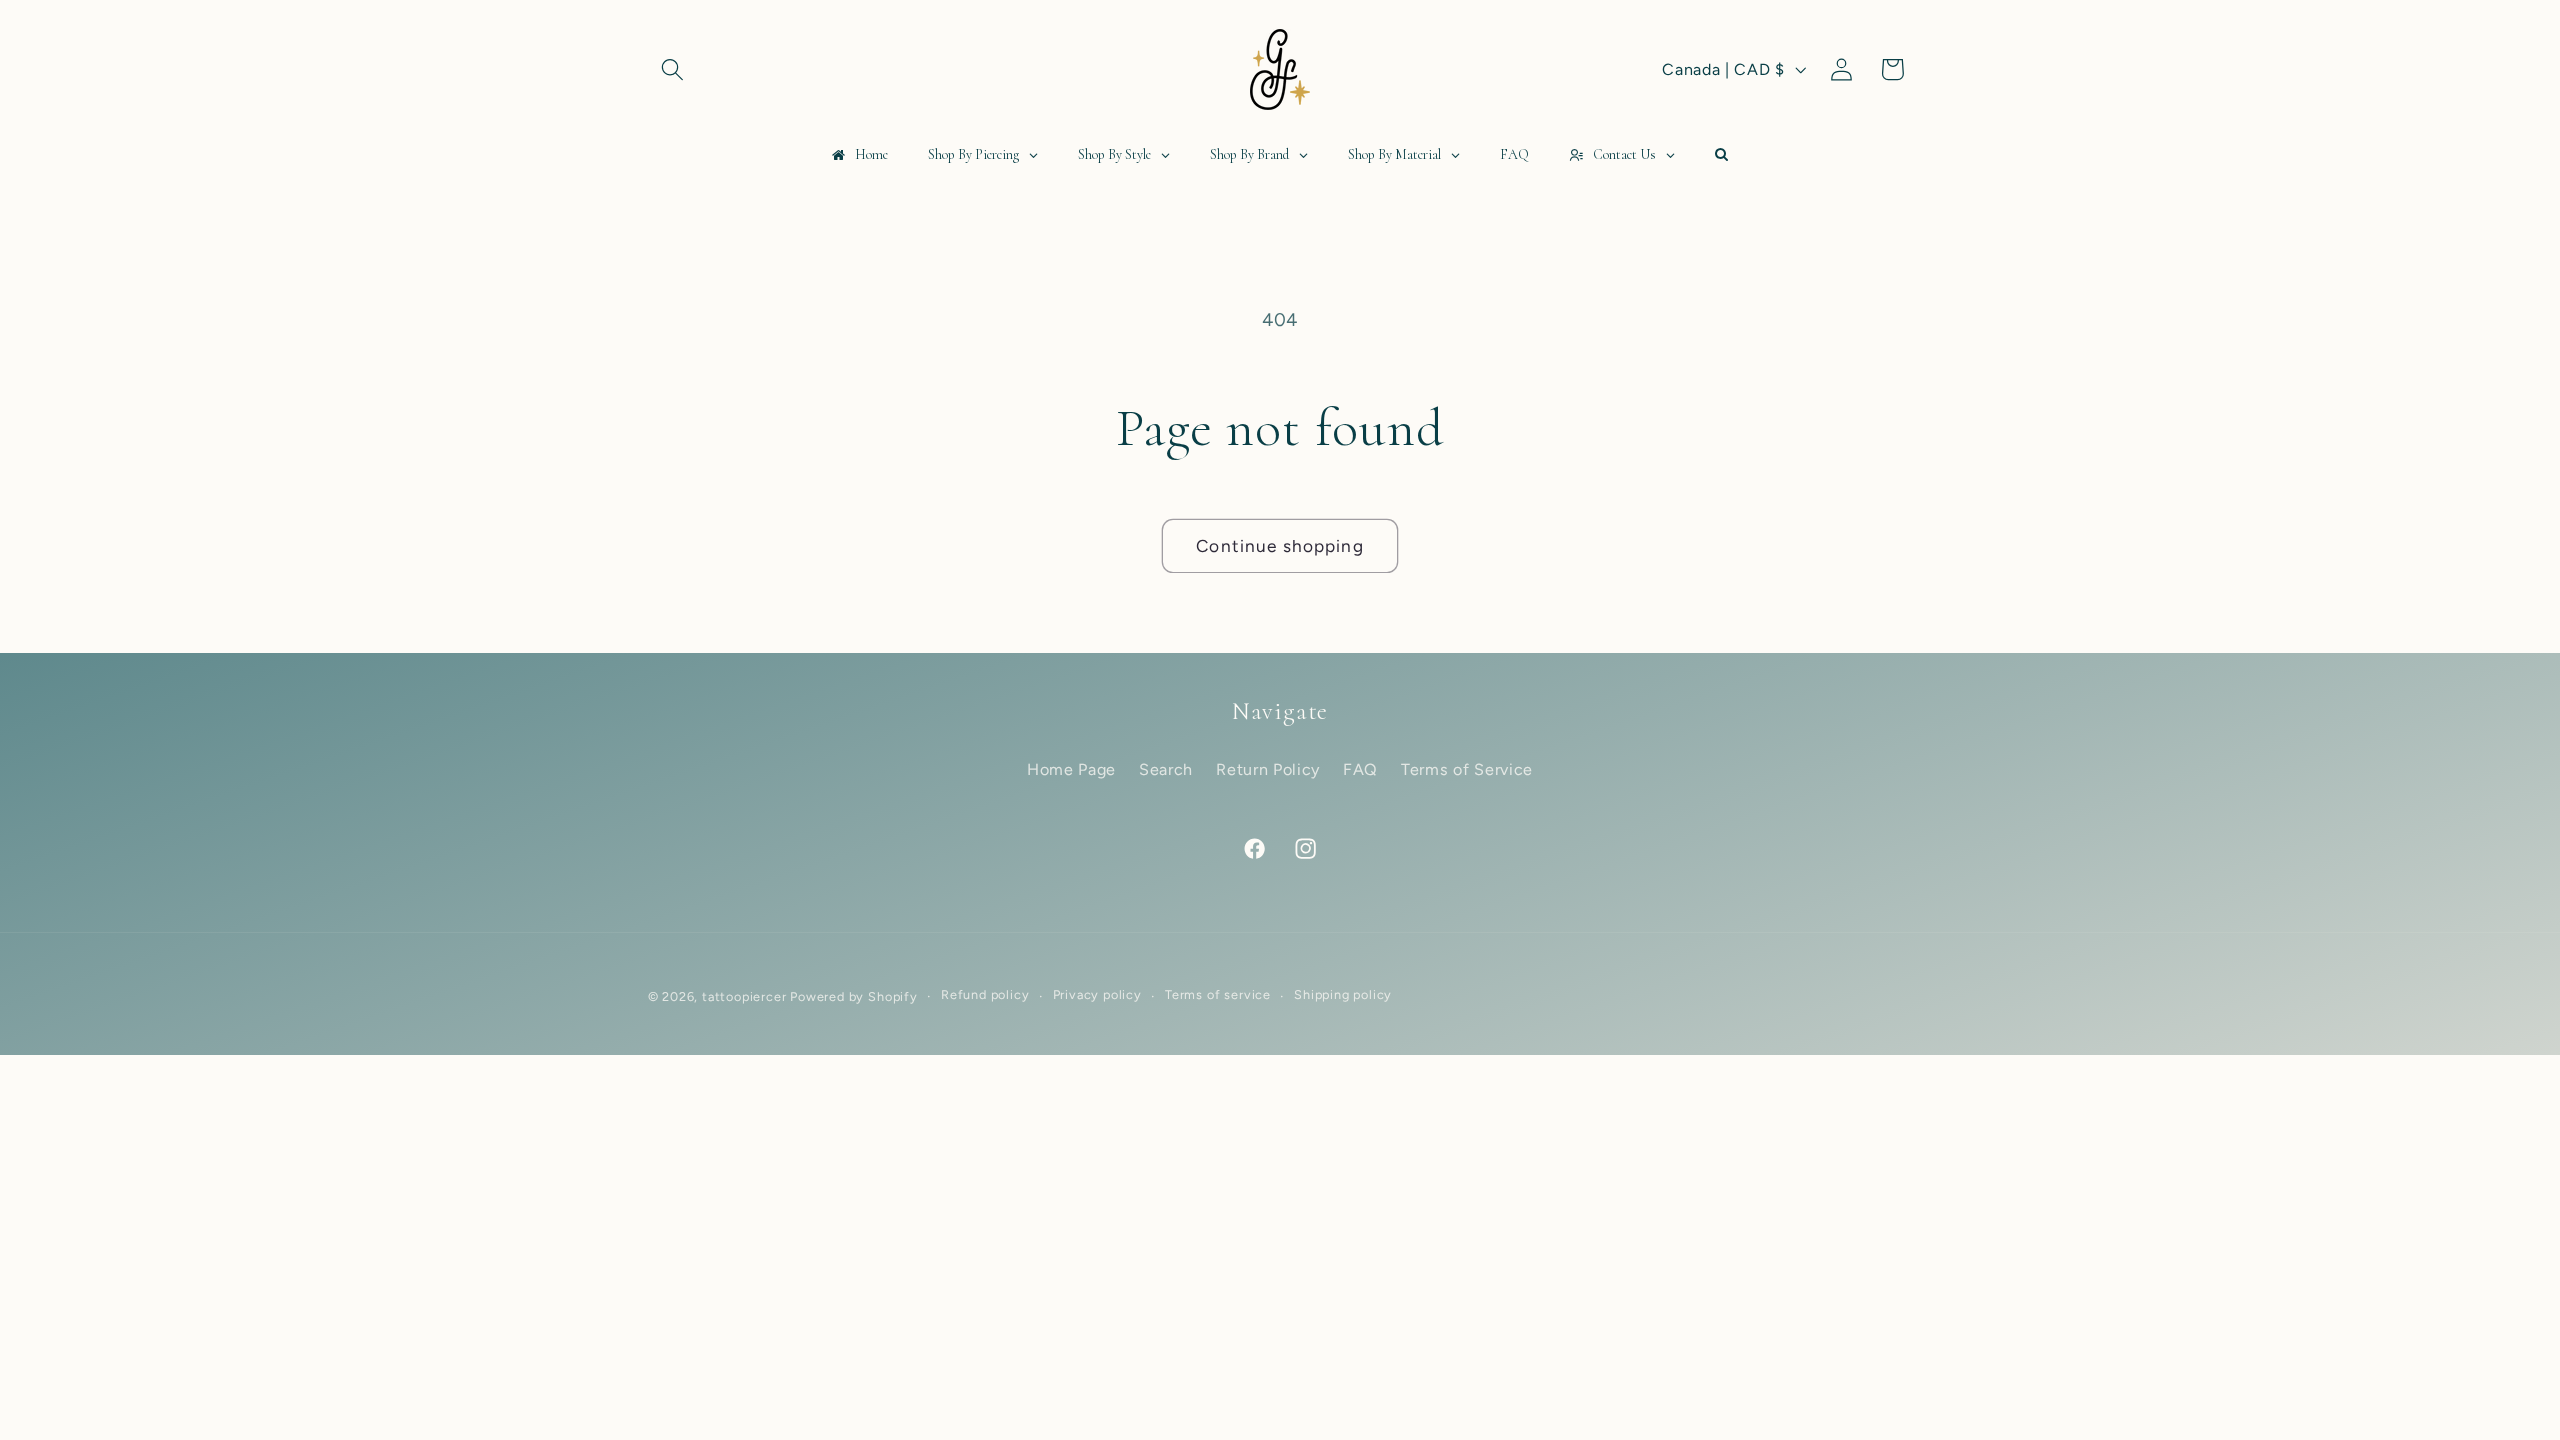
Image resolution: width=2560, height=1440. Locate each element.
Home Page (1071, 769)
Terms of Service (1467, 769)
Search (1166, 769)
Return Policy (1268, 769)
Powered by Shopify (854, 996)
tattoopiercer (744, 996)
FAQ (1360, 769)
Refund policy (985, 995)
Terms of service (1218, 995)
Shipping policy (1343, 995)
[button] (673, 69)
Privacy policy (1097, 995)
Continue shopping (1280, 546)
